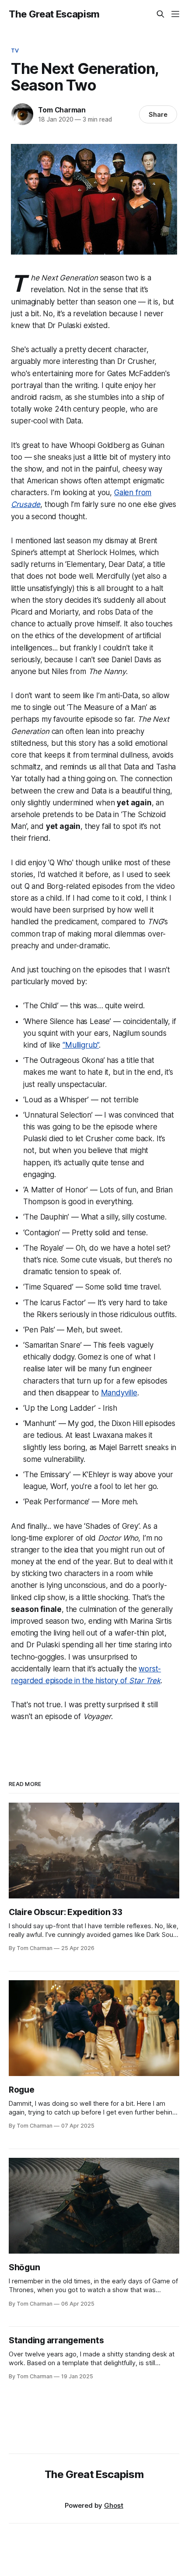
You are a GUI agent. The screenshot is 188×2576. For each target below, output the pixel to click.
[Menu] (175, 14)
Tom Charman (62, 110)
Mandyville (119, 1393)
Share (158, 114)
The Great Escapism (54, 14)
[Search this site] (160, 14)
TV (15, 50)
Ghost (114, 2505)
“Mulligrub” (81, 1045)
